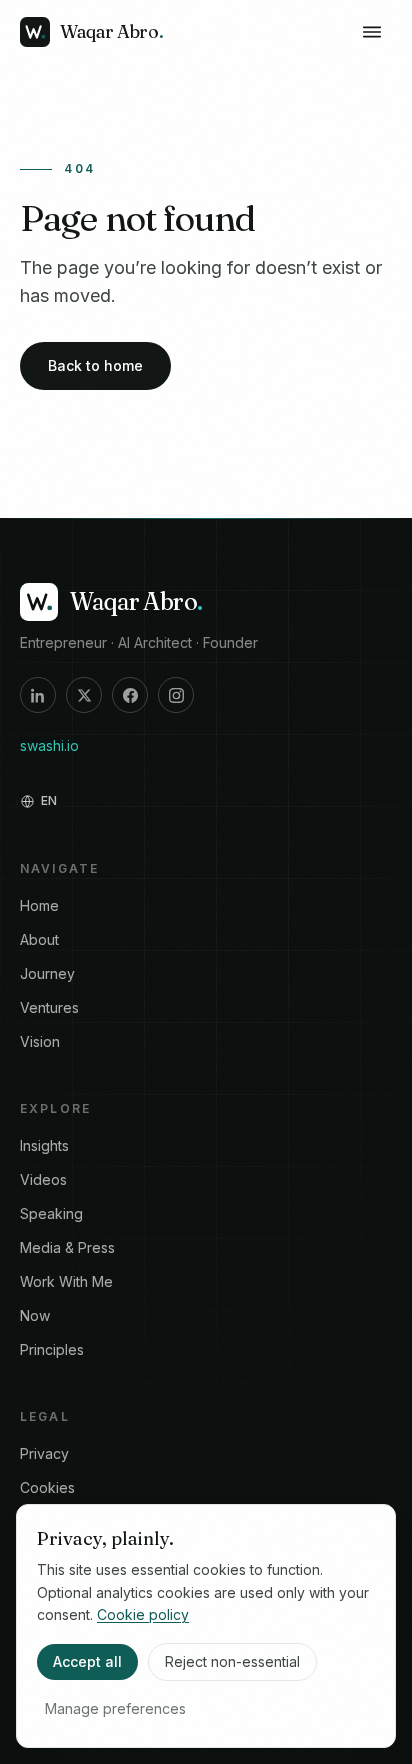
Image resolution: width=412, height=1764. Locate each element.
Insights (44, 1145)
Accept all (87, 1661)
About (39, 939)
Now (35, 1315)
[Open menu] (372, 32)
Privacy (44, 1453)
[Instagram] (176, 695)
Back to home (95, 365)
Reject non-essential (232, 1661)
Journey (47, 973)
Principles (52, 1349)
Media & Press (67, 1247)
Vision (40, 1041)
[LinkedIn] (38, 695)
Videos (43, 1179)
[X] (84, 695)
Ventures (49, 1007)
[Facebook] (130, 695)
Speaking (51, 1213)
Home (39, 905)
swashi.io (49, 745)
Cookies (47, 1487)
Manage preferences (115, 1708)
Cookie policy (143, 1614)
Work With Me (66, 1281)
